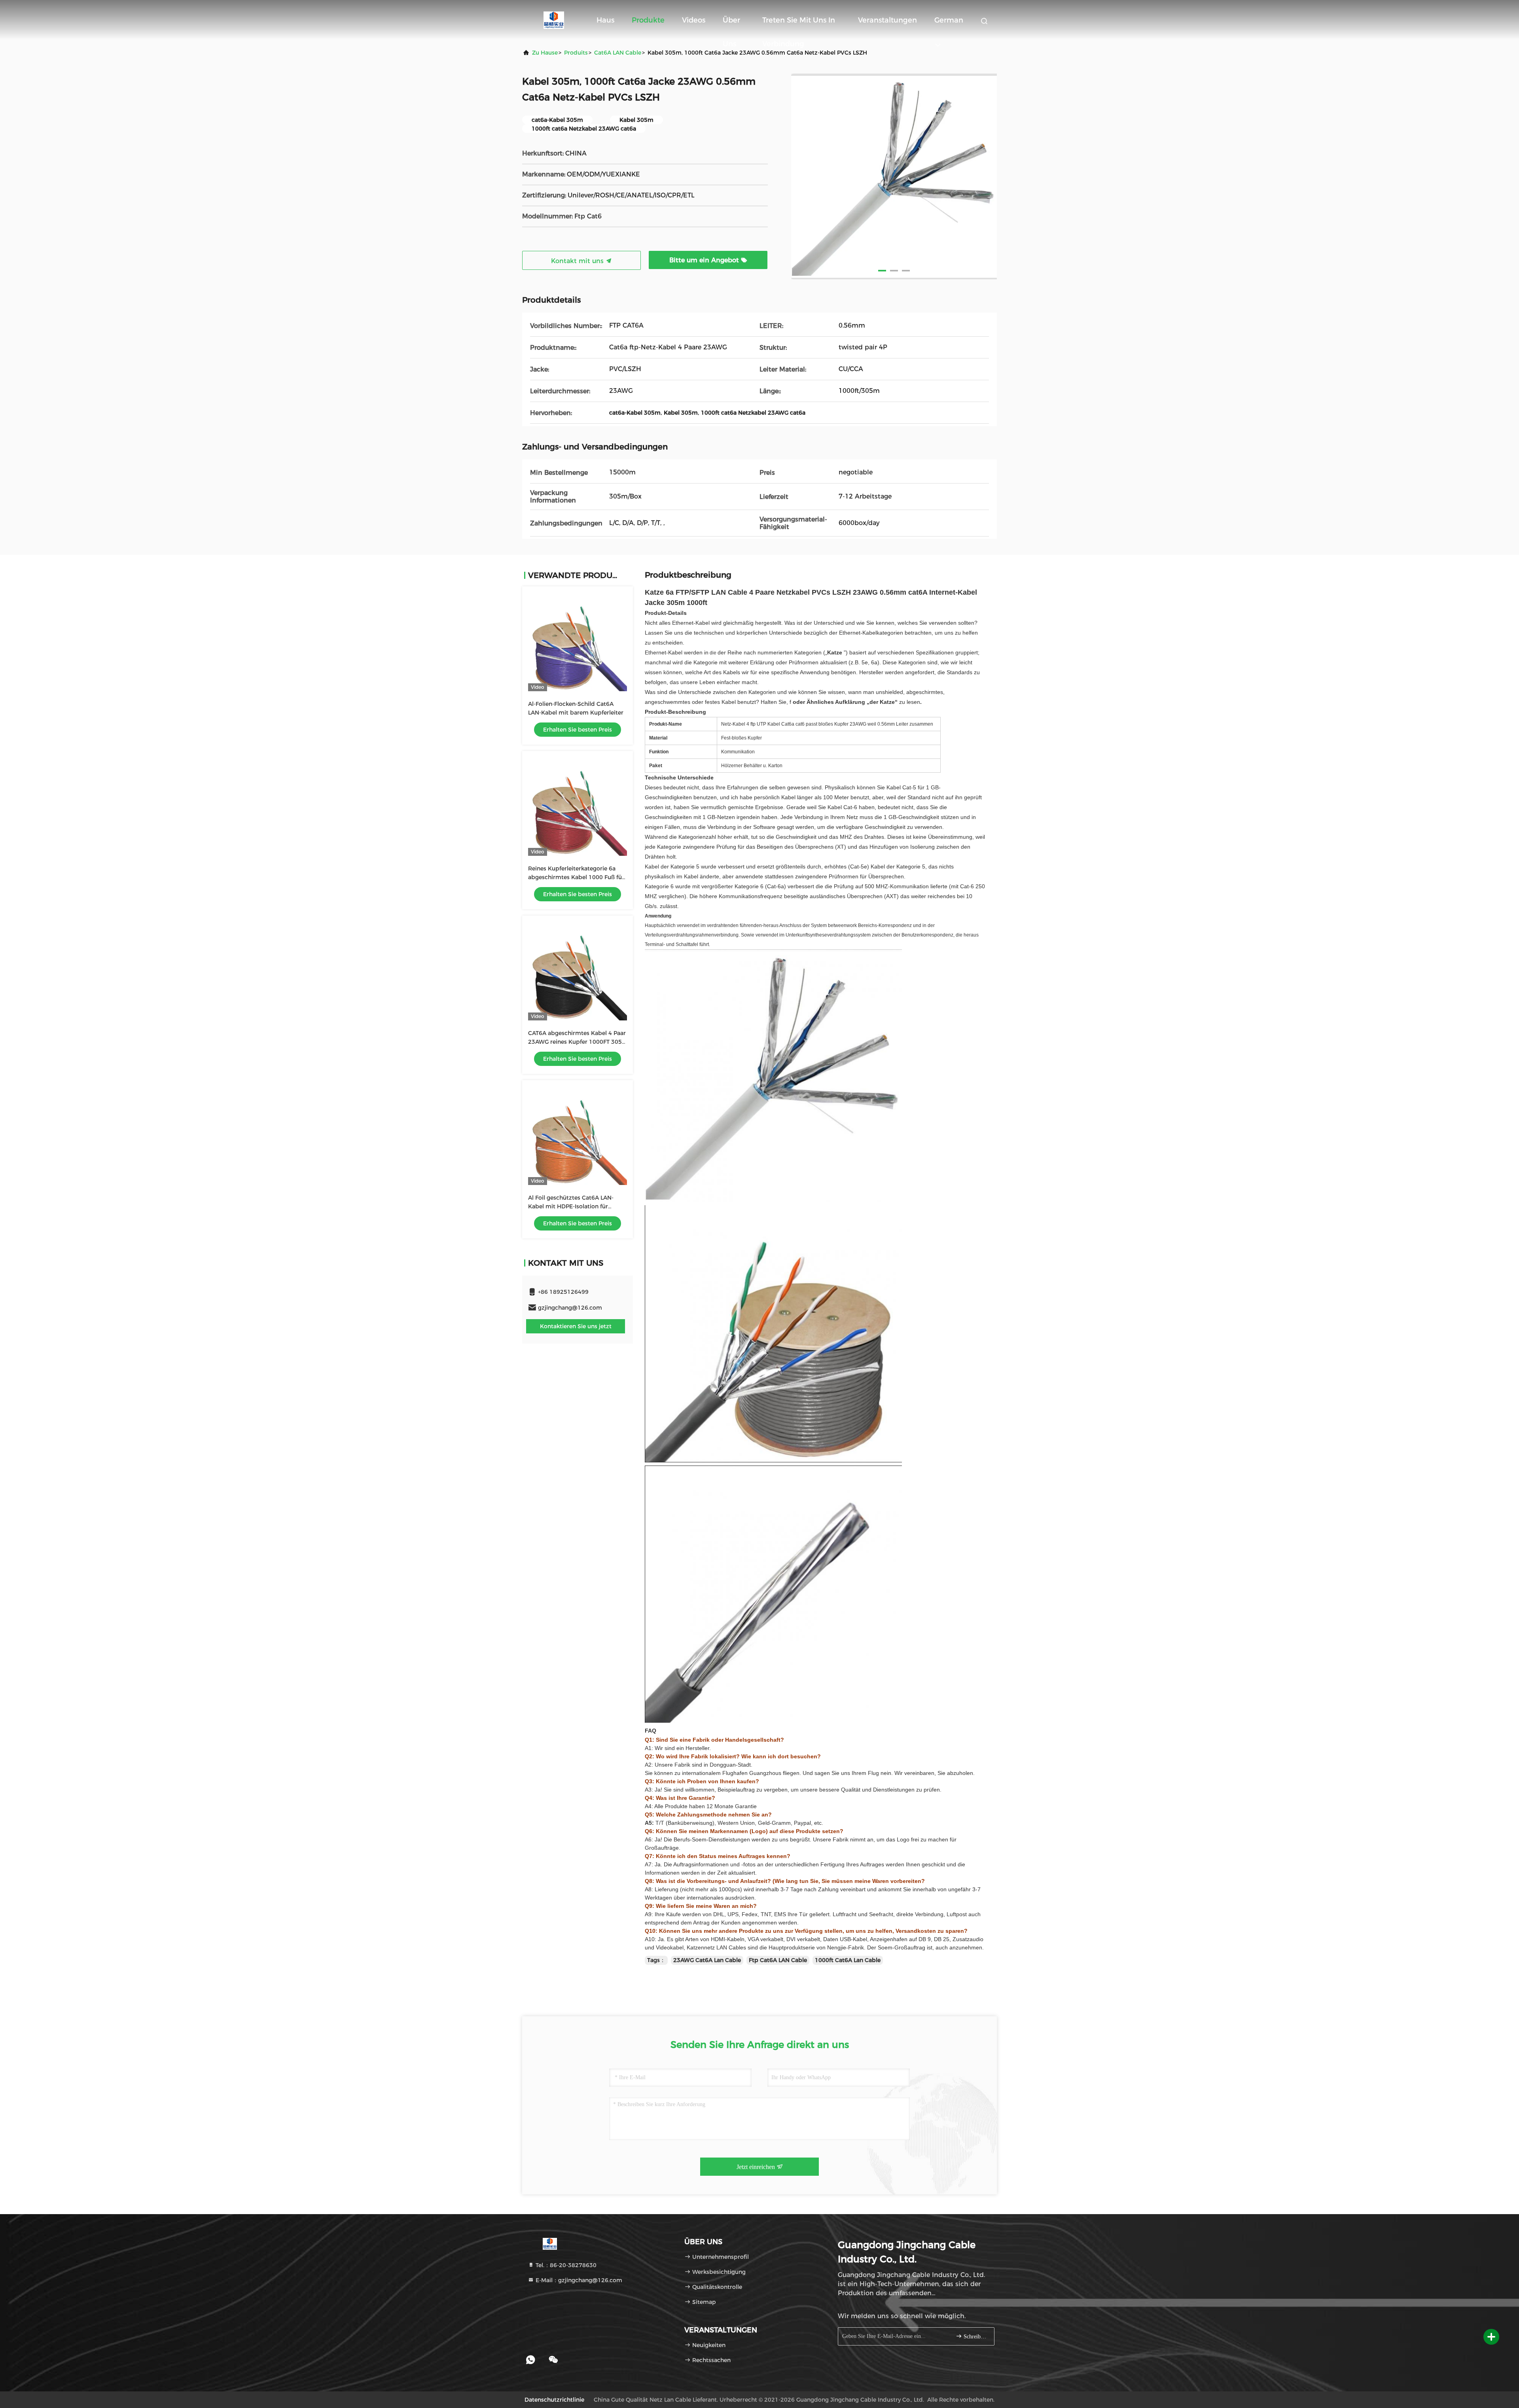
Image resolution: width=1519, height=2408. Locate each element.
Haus (605, 20)
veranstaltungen (887, 20)
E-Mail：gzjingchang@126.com (578, 2280)
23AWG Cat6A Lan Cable (707, 1960)
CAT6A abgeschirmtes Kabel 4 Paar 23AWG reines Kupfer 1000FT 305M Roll (578, 1042)
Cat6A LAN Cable (618, 53)
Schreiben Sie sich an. (975, 2337)
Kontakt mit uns (578, 261)
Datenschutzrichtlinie (554, 2400)
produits (576, 53)
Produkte (648, 20)
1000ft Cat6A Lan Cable (848, 1960)
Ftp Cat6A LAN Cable (778, 1960)
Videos (694, 20)
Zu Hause (545, 53)
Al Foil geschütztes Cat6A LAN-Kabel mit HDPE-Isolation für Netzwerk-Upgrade (571, 1206)
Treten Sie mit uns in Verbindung (799, 24)
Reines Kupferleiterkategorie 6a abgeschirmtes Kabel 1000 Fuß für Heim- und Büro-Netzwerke (576, 877)
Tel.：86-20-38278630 (565, 2265)
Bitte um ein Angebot (705, 260)
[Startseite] (554, 20)
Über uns (731, 24)
